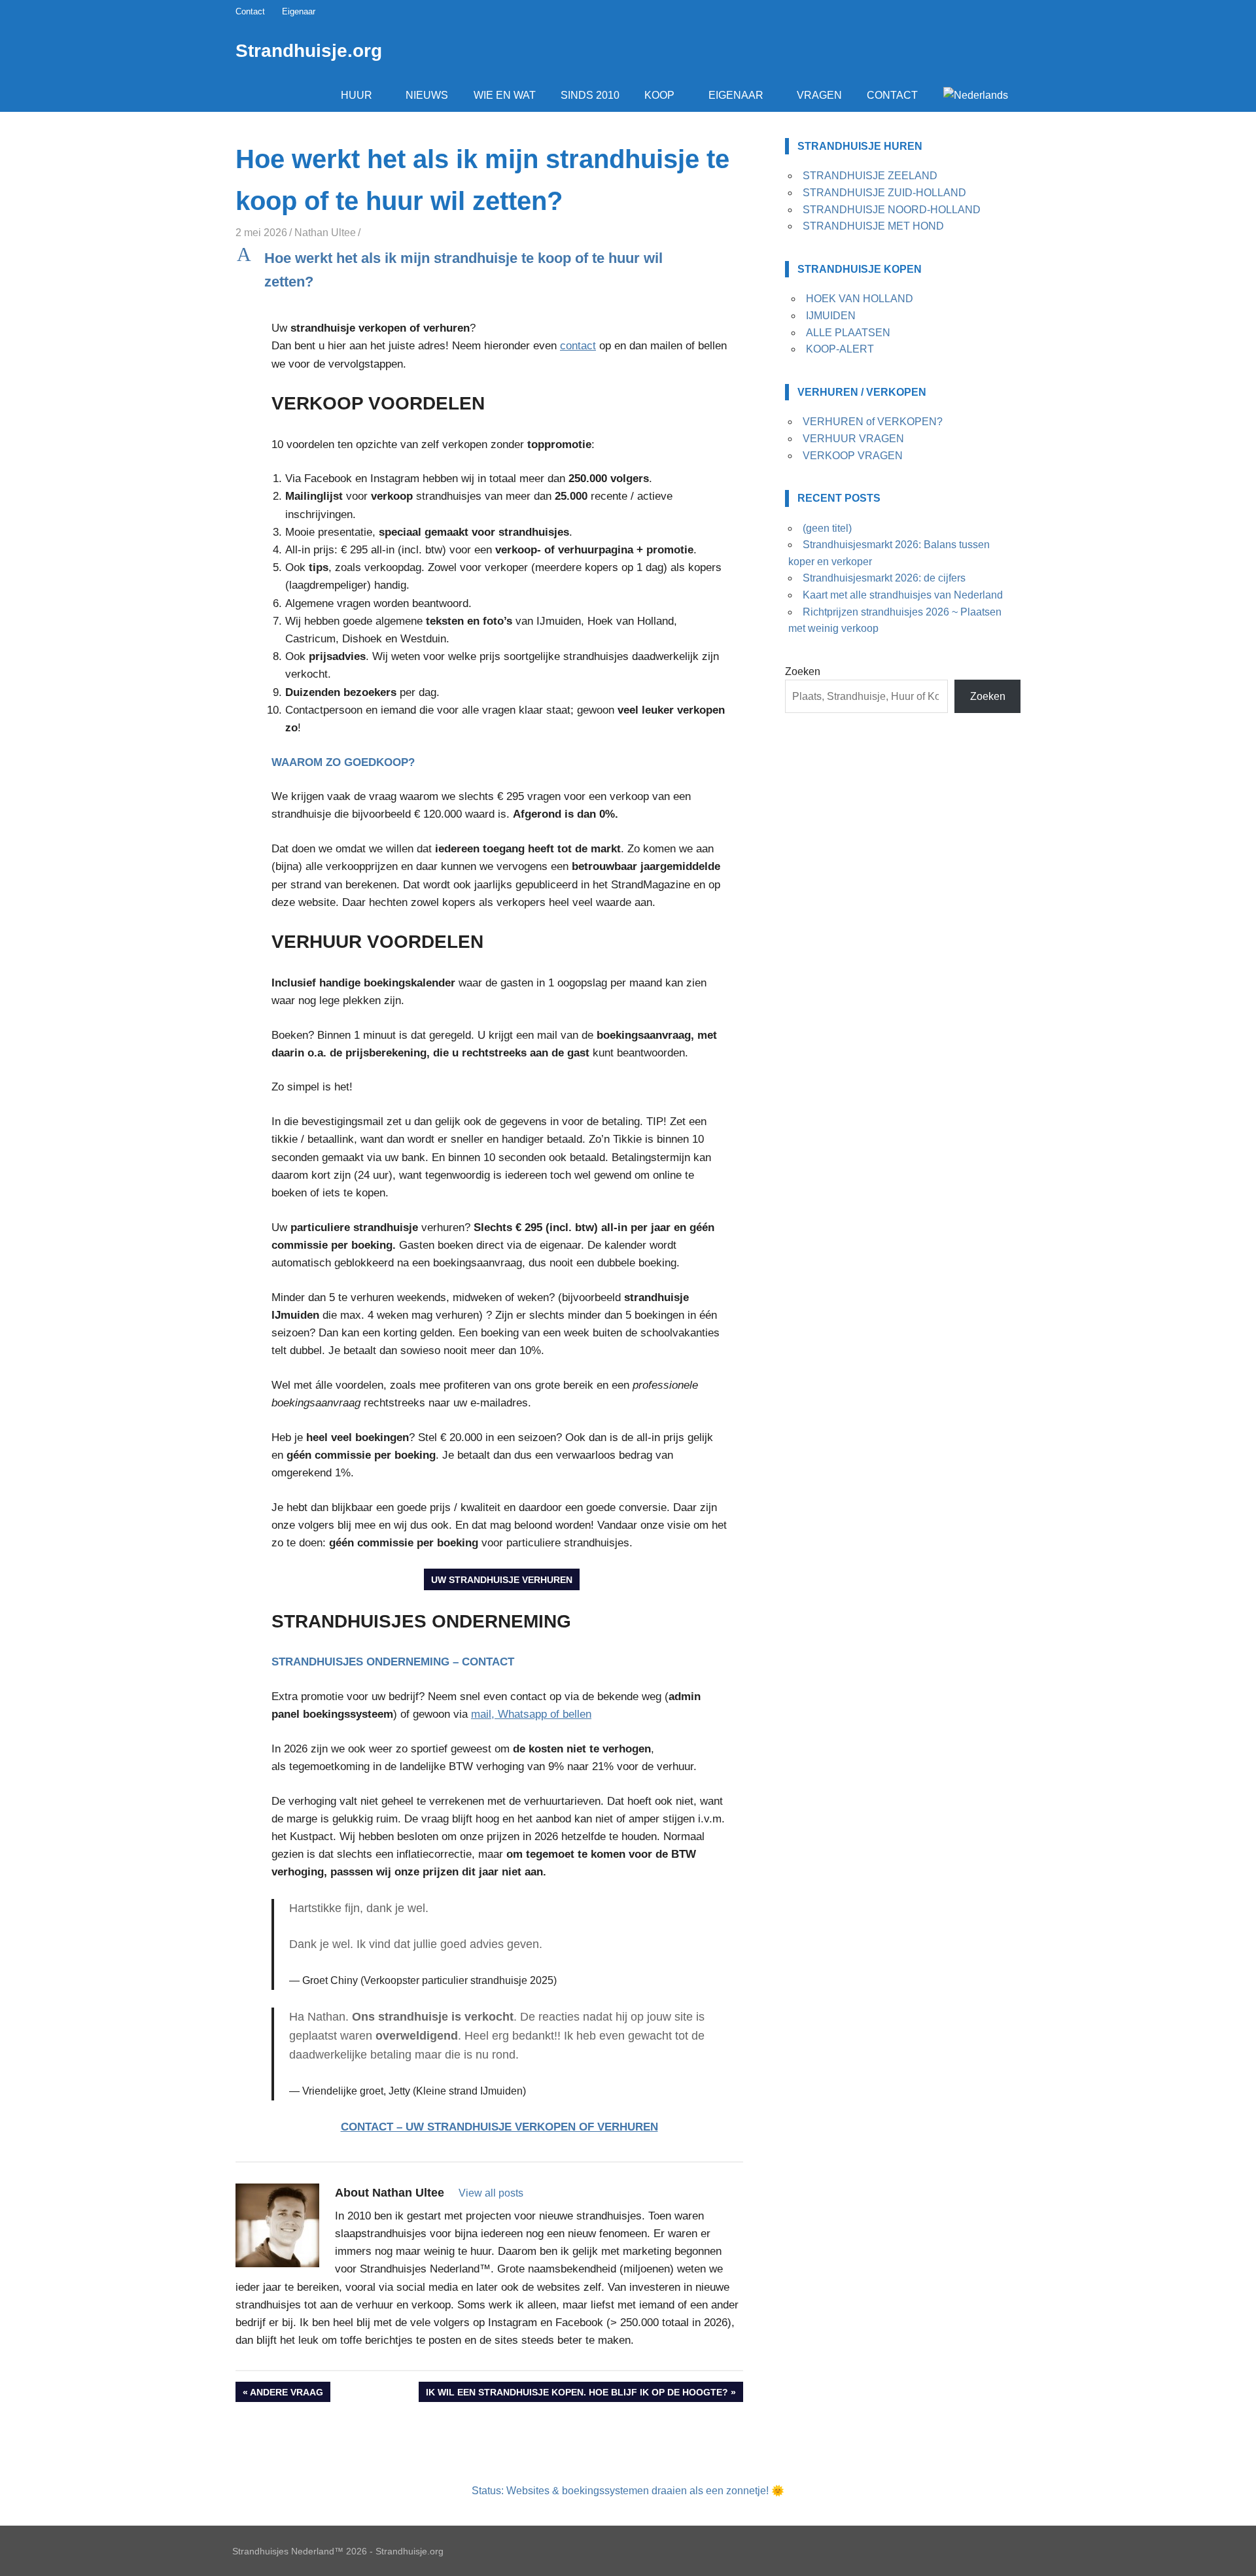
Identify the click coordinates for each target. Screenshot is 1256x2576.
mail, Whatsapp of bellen (531, 1714)
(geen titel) (827, 528)
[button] (489, 270)
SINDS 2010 (590, 95)
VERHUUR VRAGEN (853, 439)
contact (578, 346)
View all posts (491, 2193)
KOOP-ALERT (840, 349)
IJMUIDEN (831, 316)
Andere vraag (286, 2394)
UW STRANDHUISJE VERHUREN (502, 1580)
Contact (250, 11)
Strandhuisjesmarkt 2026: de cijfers (884, 578)
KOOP (659, 95)
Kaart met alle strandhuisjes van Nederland (903, 595)
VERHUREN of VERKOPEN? (873, 422)
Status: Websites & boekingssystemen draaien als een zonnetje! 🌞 (628, 2491)
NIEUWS (427, 95)
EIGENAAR (736, 95)
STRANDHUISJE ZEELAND (870, 176)
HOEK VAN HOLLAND (860, 299)
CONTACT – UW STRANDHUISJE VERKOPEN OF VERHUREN (499, 2127)
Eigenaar (299, 11)
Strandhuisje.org (309, 51)
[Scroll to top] (1236, 2556)
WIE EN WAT (505, 95)
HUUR (357, 95)
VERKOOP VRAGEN (853, 456)
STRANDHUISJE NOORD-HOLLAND (892, 210)
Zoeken (803, 671)
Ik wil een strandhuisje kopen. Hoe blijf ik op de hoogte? (577, 2394)
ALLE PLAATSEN (848, 333)
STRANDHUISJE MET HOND (873, 226)
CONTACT (892, 95)
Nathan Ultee (325, 233)
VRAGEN (819, 95)
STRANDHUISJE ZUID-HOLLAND (884, 193)
